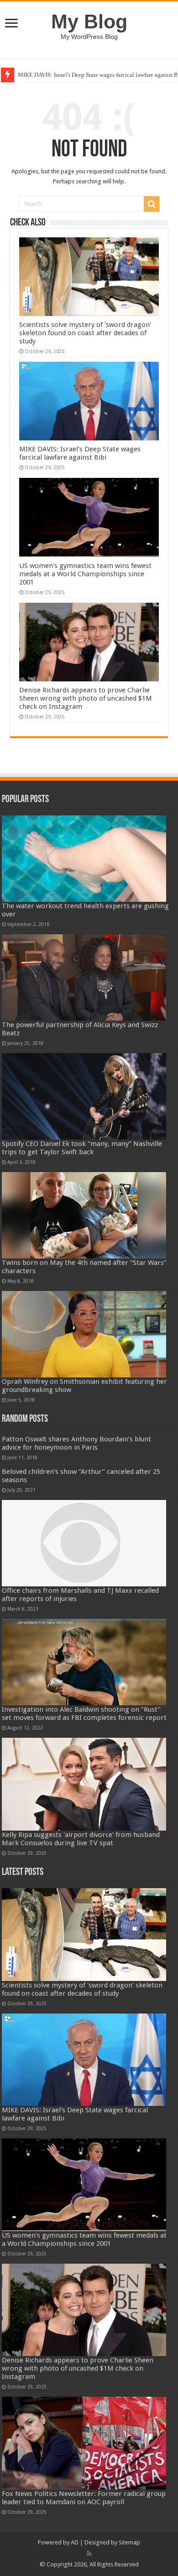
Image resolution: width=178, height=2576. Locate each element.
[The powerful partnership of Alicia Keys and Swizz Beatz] (84, 977)
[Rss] (89, 2554)
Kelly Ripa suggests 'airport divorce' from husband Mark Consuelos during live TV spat (81, 1839)
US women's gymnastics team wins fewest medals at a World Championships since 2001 (85, 574)
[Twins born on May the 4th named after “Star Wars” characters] (84, 1215)
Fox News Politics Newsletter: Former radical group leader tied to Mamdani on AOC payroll (84, 2498)
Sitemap (129, 2542)
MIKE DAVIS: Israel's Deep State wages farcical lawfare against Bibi (80, 453)
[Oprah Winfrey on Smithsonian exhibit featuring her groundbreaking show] (84, 1334)
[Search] (152, 204)
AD (75, 2542)
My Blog (89, 21)
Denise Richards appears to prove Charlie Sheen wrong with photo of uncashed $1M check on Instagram (86, 698)
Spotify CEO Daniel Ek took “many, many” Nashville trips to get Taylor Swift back (82, 1148)
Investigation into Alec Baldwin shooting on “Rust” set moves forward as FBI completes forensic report (84, 1714)
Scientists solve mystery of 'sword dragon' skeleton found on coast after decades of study (85, 333)
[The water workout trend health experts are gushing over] (84, 859)
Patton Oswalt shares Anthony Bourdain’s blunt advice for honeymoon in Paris (76, 1443)
